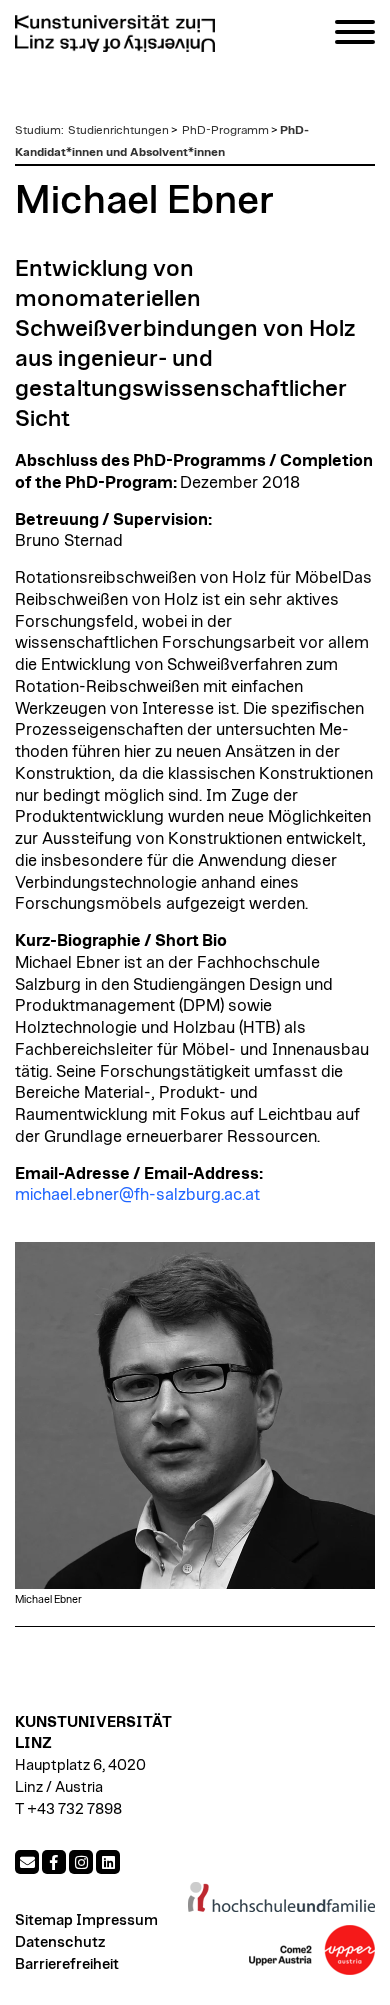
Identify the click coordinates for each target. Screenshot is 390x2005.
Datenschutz (60, 1942)
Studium (38, 130)
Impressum (117, 1920)
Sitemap (44, 1920)
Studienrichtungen (118, 130)
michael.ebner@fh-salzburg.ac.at (137, 1195)
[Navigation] (355, 35)
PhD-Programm (225, 130)
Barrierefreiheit (67, 1964)
